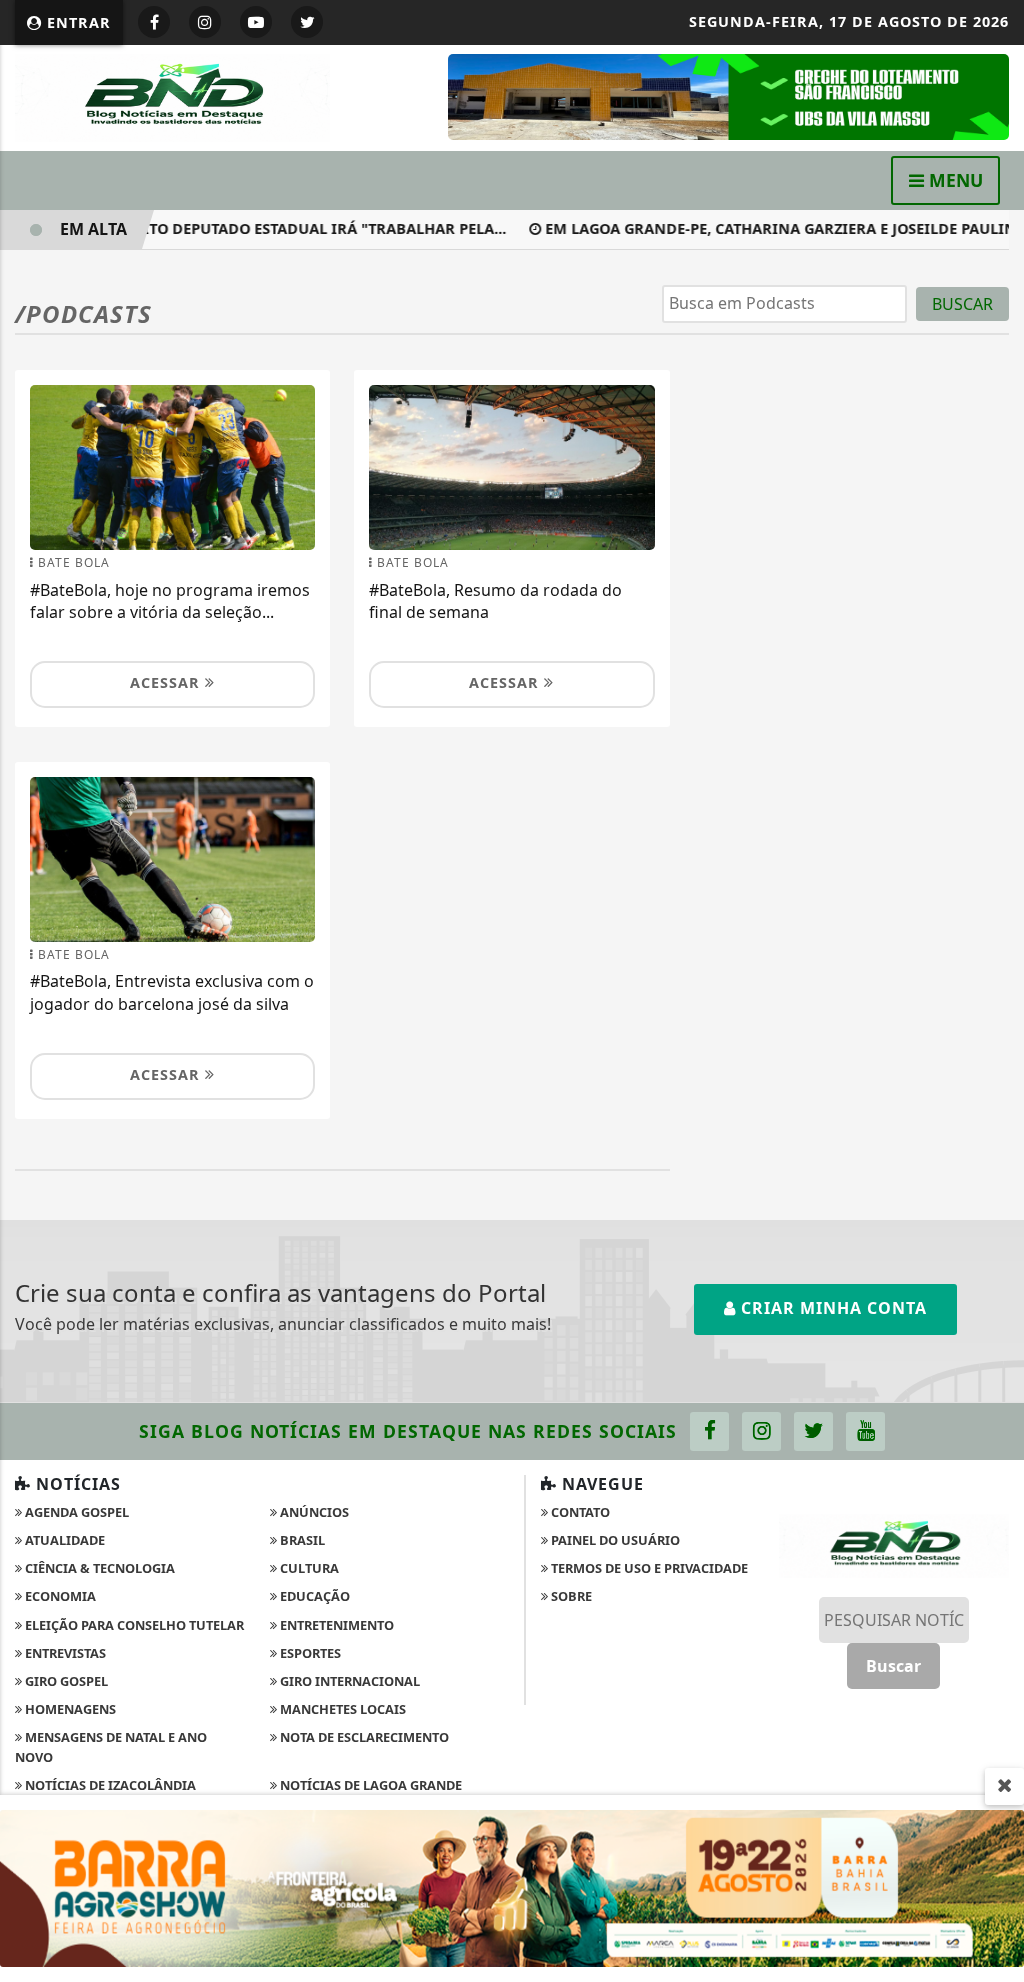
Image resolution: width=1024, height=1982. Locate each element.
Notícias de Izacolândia (109, 1785)
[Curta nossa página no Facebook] (709, 1431)
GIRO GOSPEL (65, 1681)
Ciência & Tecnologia (98, 1568)
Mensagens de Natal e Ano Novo (111, 1746)
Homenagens (69, 1709)
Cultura (308, 1568)
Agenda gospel (75, 1512)
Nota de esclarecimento (363, 1737)
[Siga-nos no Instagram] (761, 1431)
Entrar (76, 22)
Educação (313, 1596)
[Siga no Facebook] (154, 22)
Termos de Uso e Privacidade (648, 1568)
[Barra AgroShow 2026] (512, 1887)
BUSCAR (962, 304)
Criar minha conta (831, 1308)
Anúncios (313, 1512)
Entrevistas (64, 1653)
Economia (59, 1596)
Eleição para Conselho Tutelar (133, 1625)
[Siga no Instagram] (205, 22)
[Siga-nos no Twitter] (813, 1431)
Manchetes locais (341, 1709)
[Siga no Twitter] (307, 22)
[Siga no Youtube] (256, 22)
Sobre (570, 1596)
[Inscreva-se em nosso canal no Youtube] (865, 1431)
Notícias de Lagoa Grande (369, 1785)
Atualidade (63, 1540)
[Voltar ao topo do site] (993, 1189)
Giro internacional (348, 1681)
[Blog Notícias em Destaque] (172, 96)
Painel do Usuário (614, 1540)
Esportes (309, 1653)
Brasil (301, 1540)
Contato (579, 1512)
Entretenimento (335, 1625)
